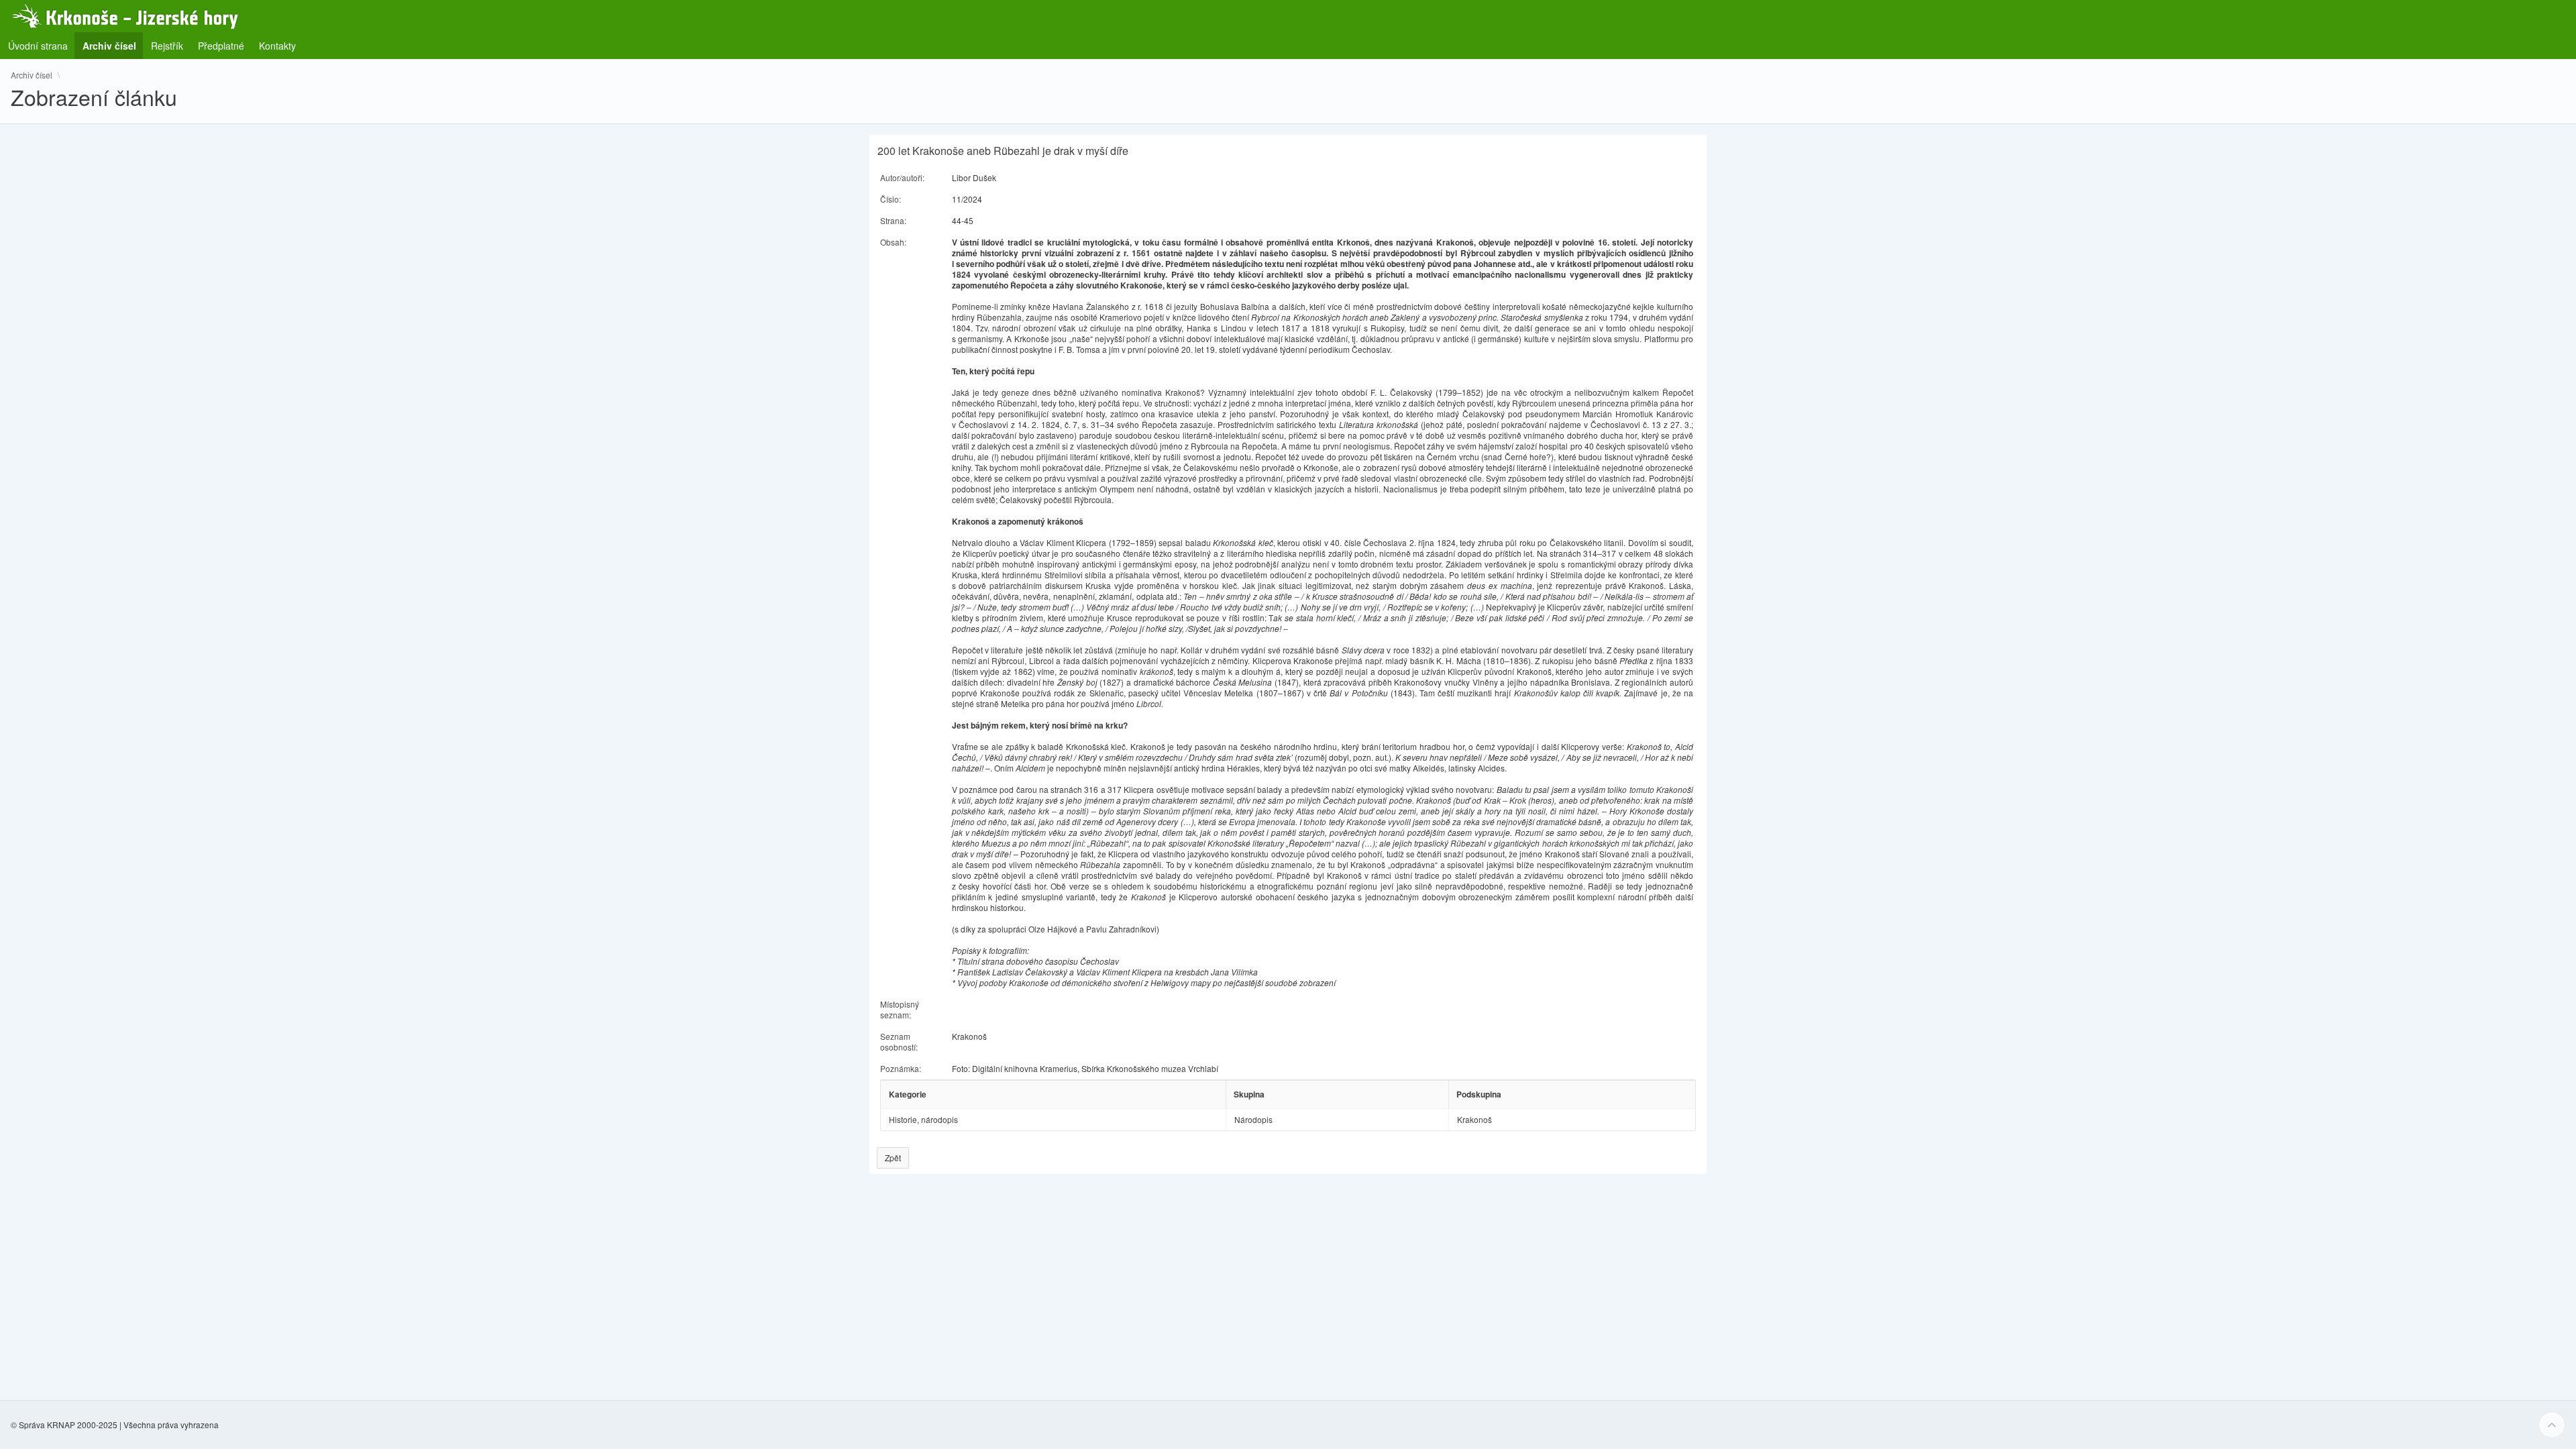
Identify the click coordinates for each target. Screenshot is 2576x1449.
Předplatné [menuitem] (221, 46)
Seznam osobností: (899, 1041)
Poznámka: (901, 1068)
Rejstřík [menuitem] (167, 46)
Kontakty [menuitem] (277, 46)
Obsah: (893, 242)
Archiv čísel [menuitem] (113, 45)
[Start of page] (2552, 1425)
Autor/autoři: (902, 177)
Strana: (893, 220)
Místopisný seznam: (900, 1009)
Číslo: (891, 199)
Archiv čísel (32, 75)
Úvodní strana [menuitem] (38, 46)
